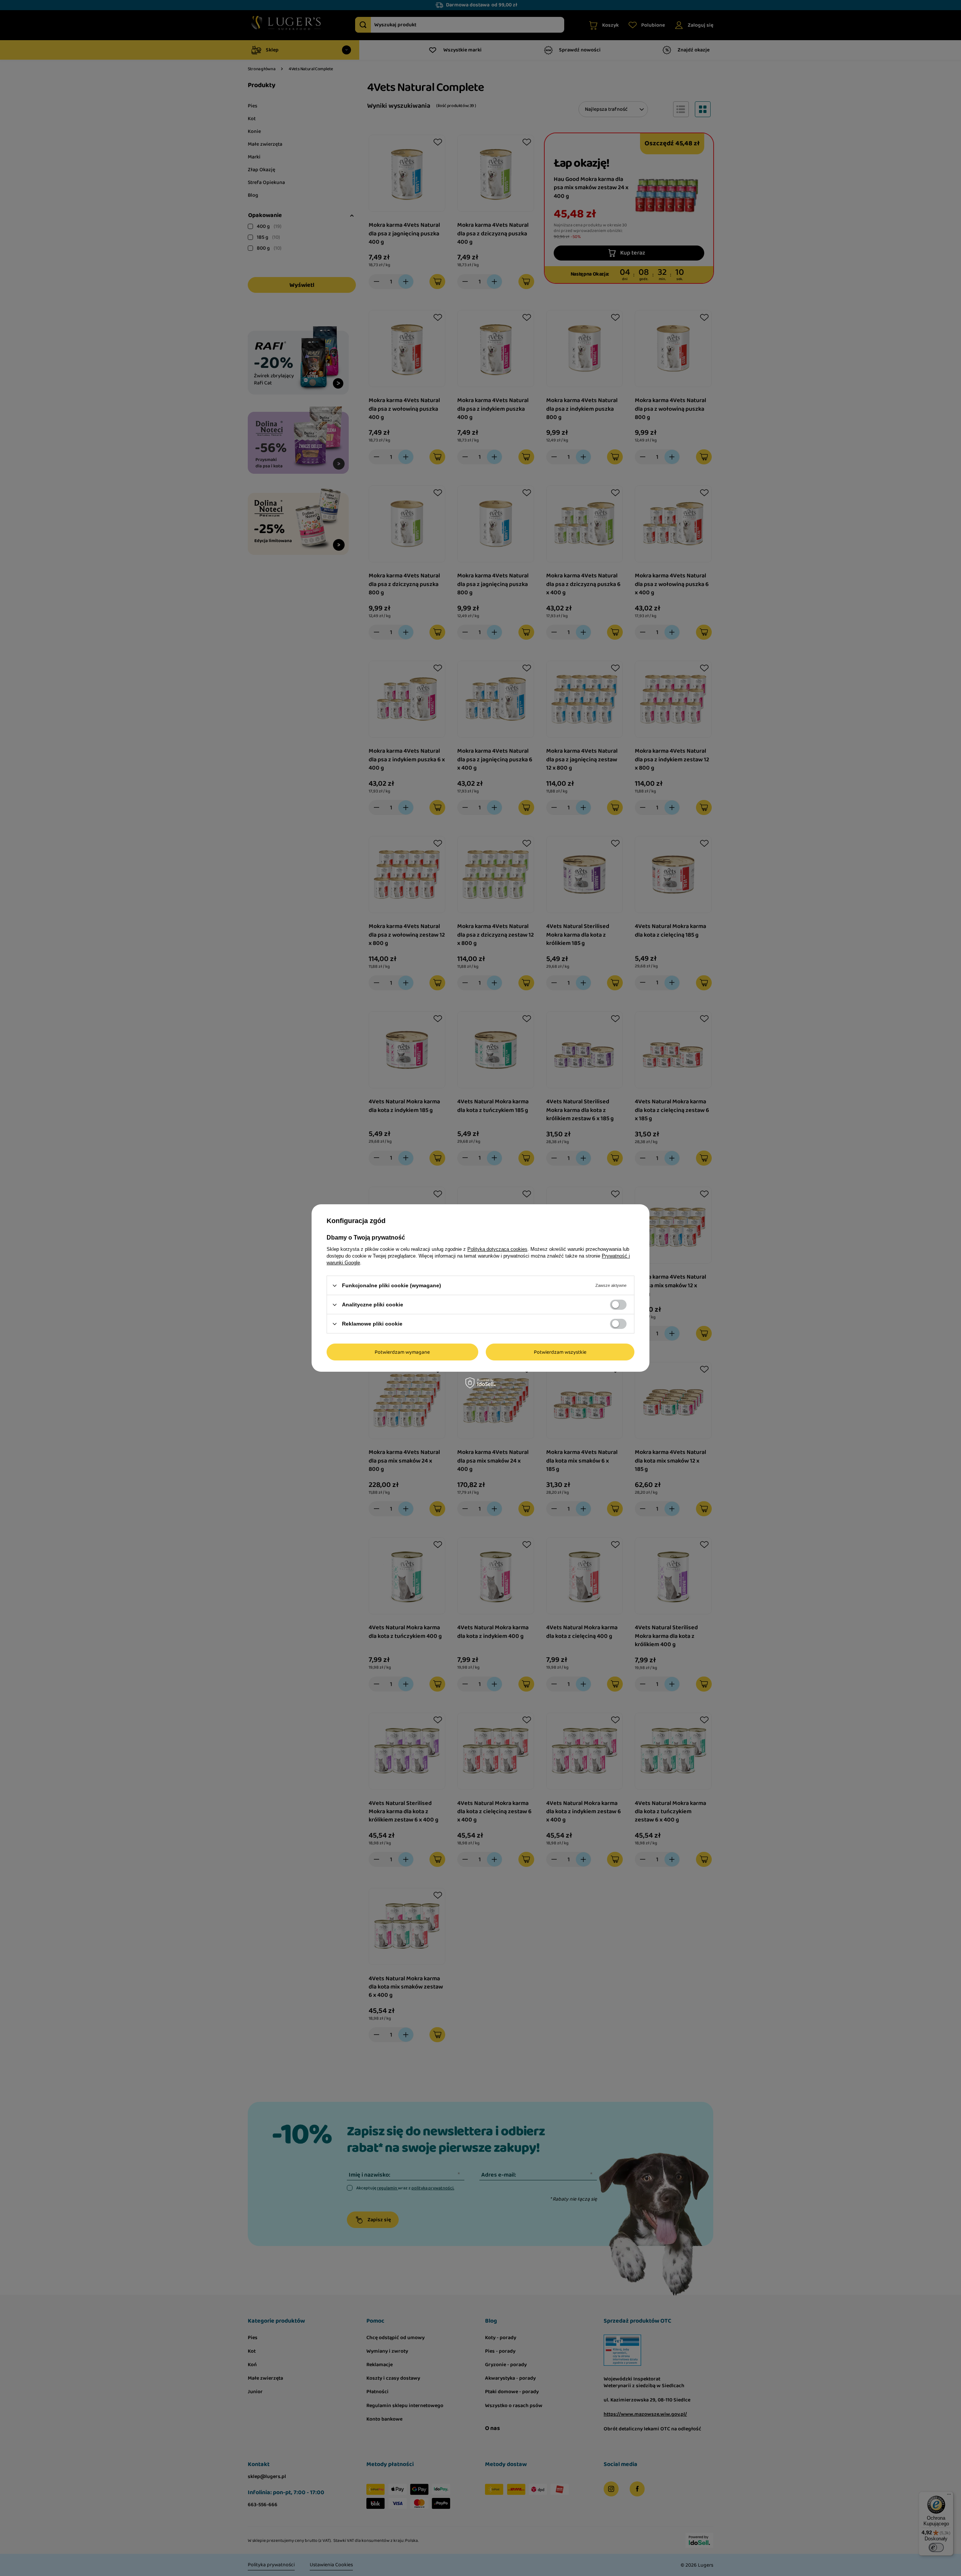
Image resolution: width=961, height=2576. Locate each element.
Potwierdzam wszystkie (560, 1352)
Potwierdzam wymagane (402, 1352)
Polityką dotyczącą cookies (497, 1249)
